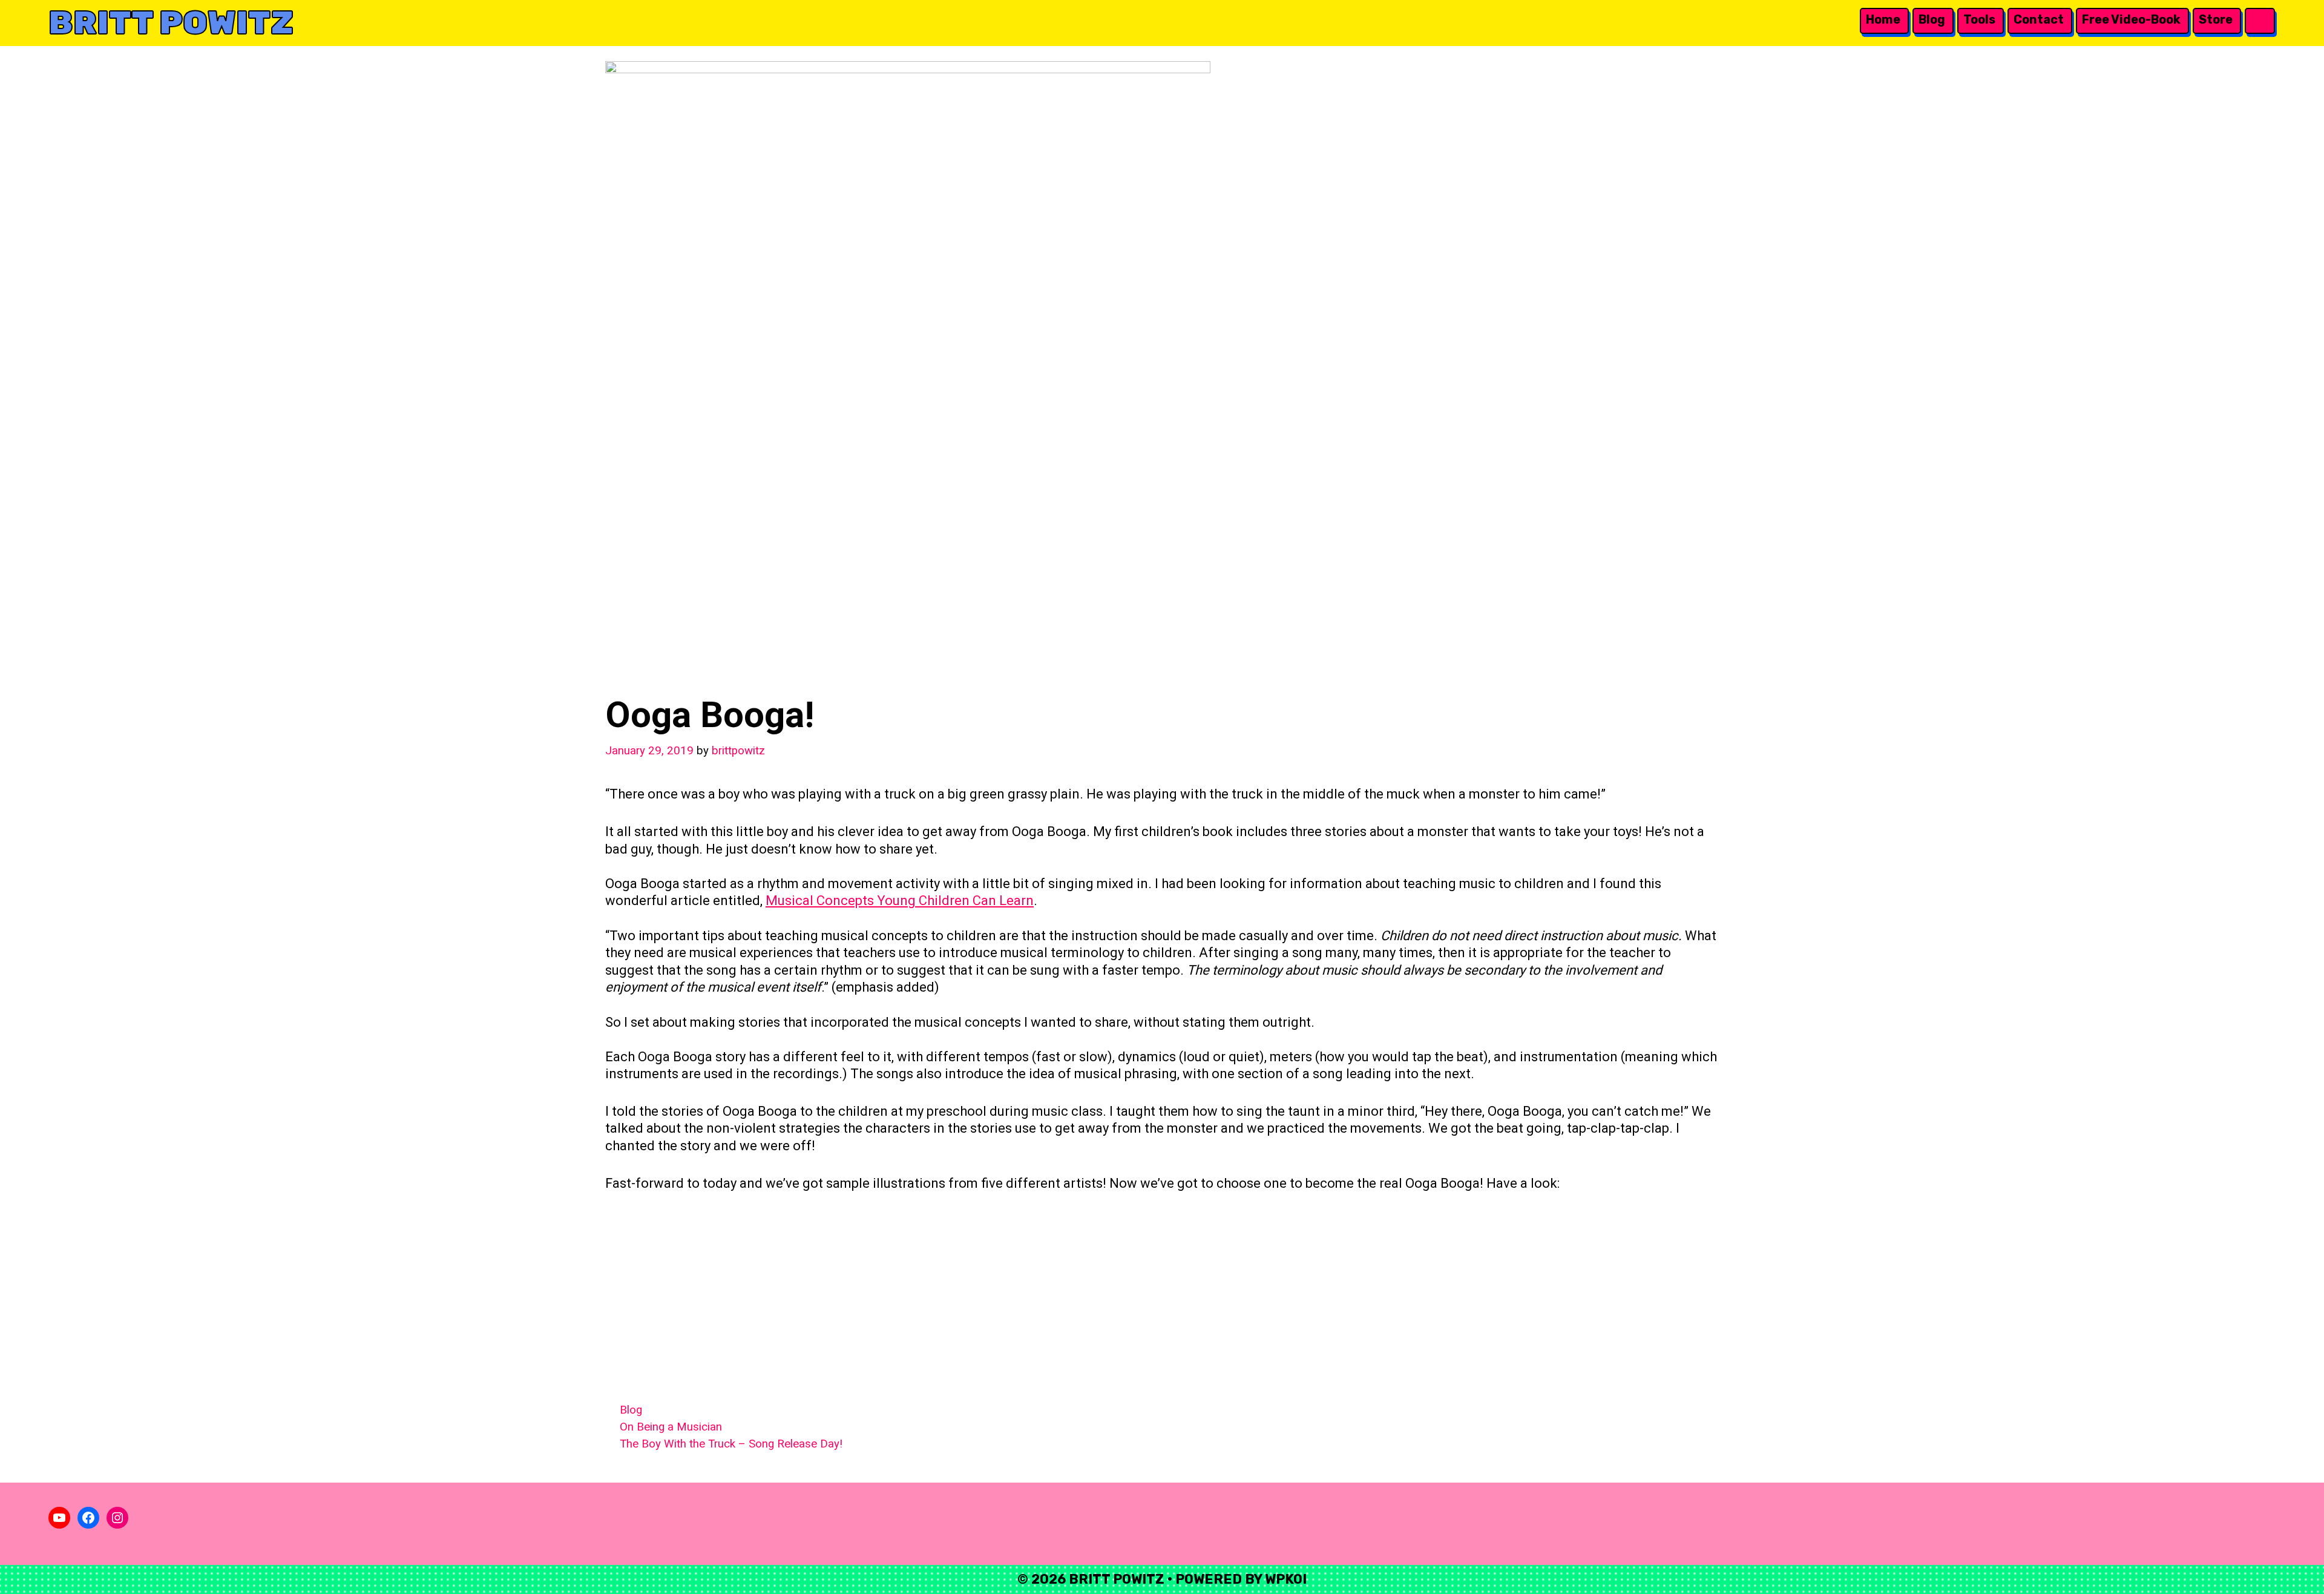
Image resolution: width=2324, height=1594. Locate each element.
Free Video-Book (2131, 19)
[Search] (2259, 20)
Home (1883, 19)
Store (2216, 19)
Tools (1979, 19)
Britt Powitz (171, 23)
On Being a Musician (671, 1427)
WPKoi (1286, 1579)
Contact (2039, 19)
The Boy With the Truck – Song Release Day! (731, 1444)
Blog (1932, 19)
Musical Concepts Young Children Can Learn (900, 901)
